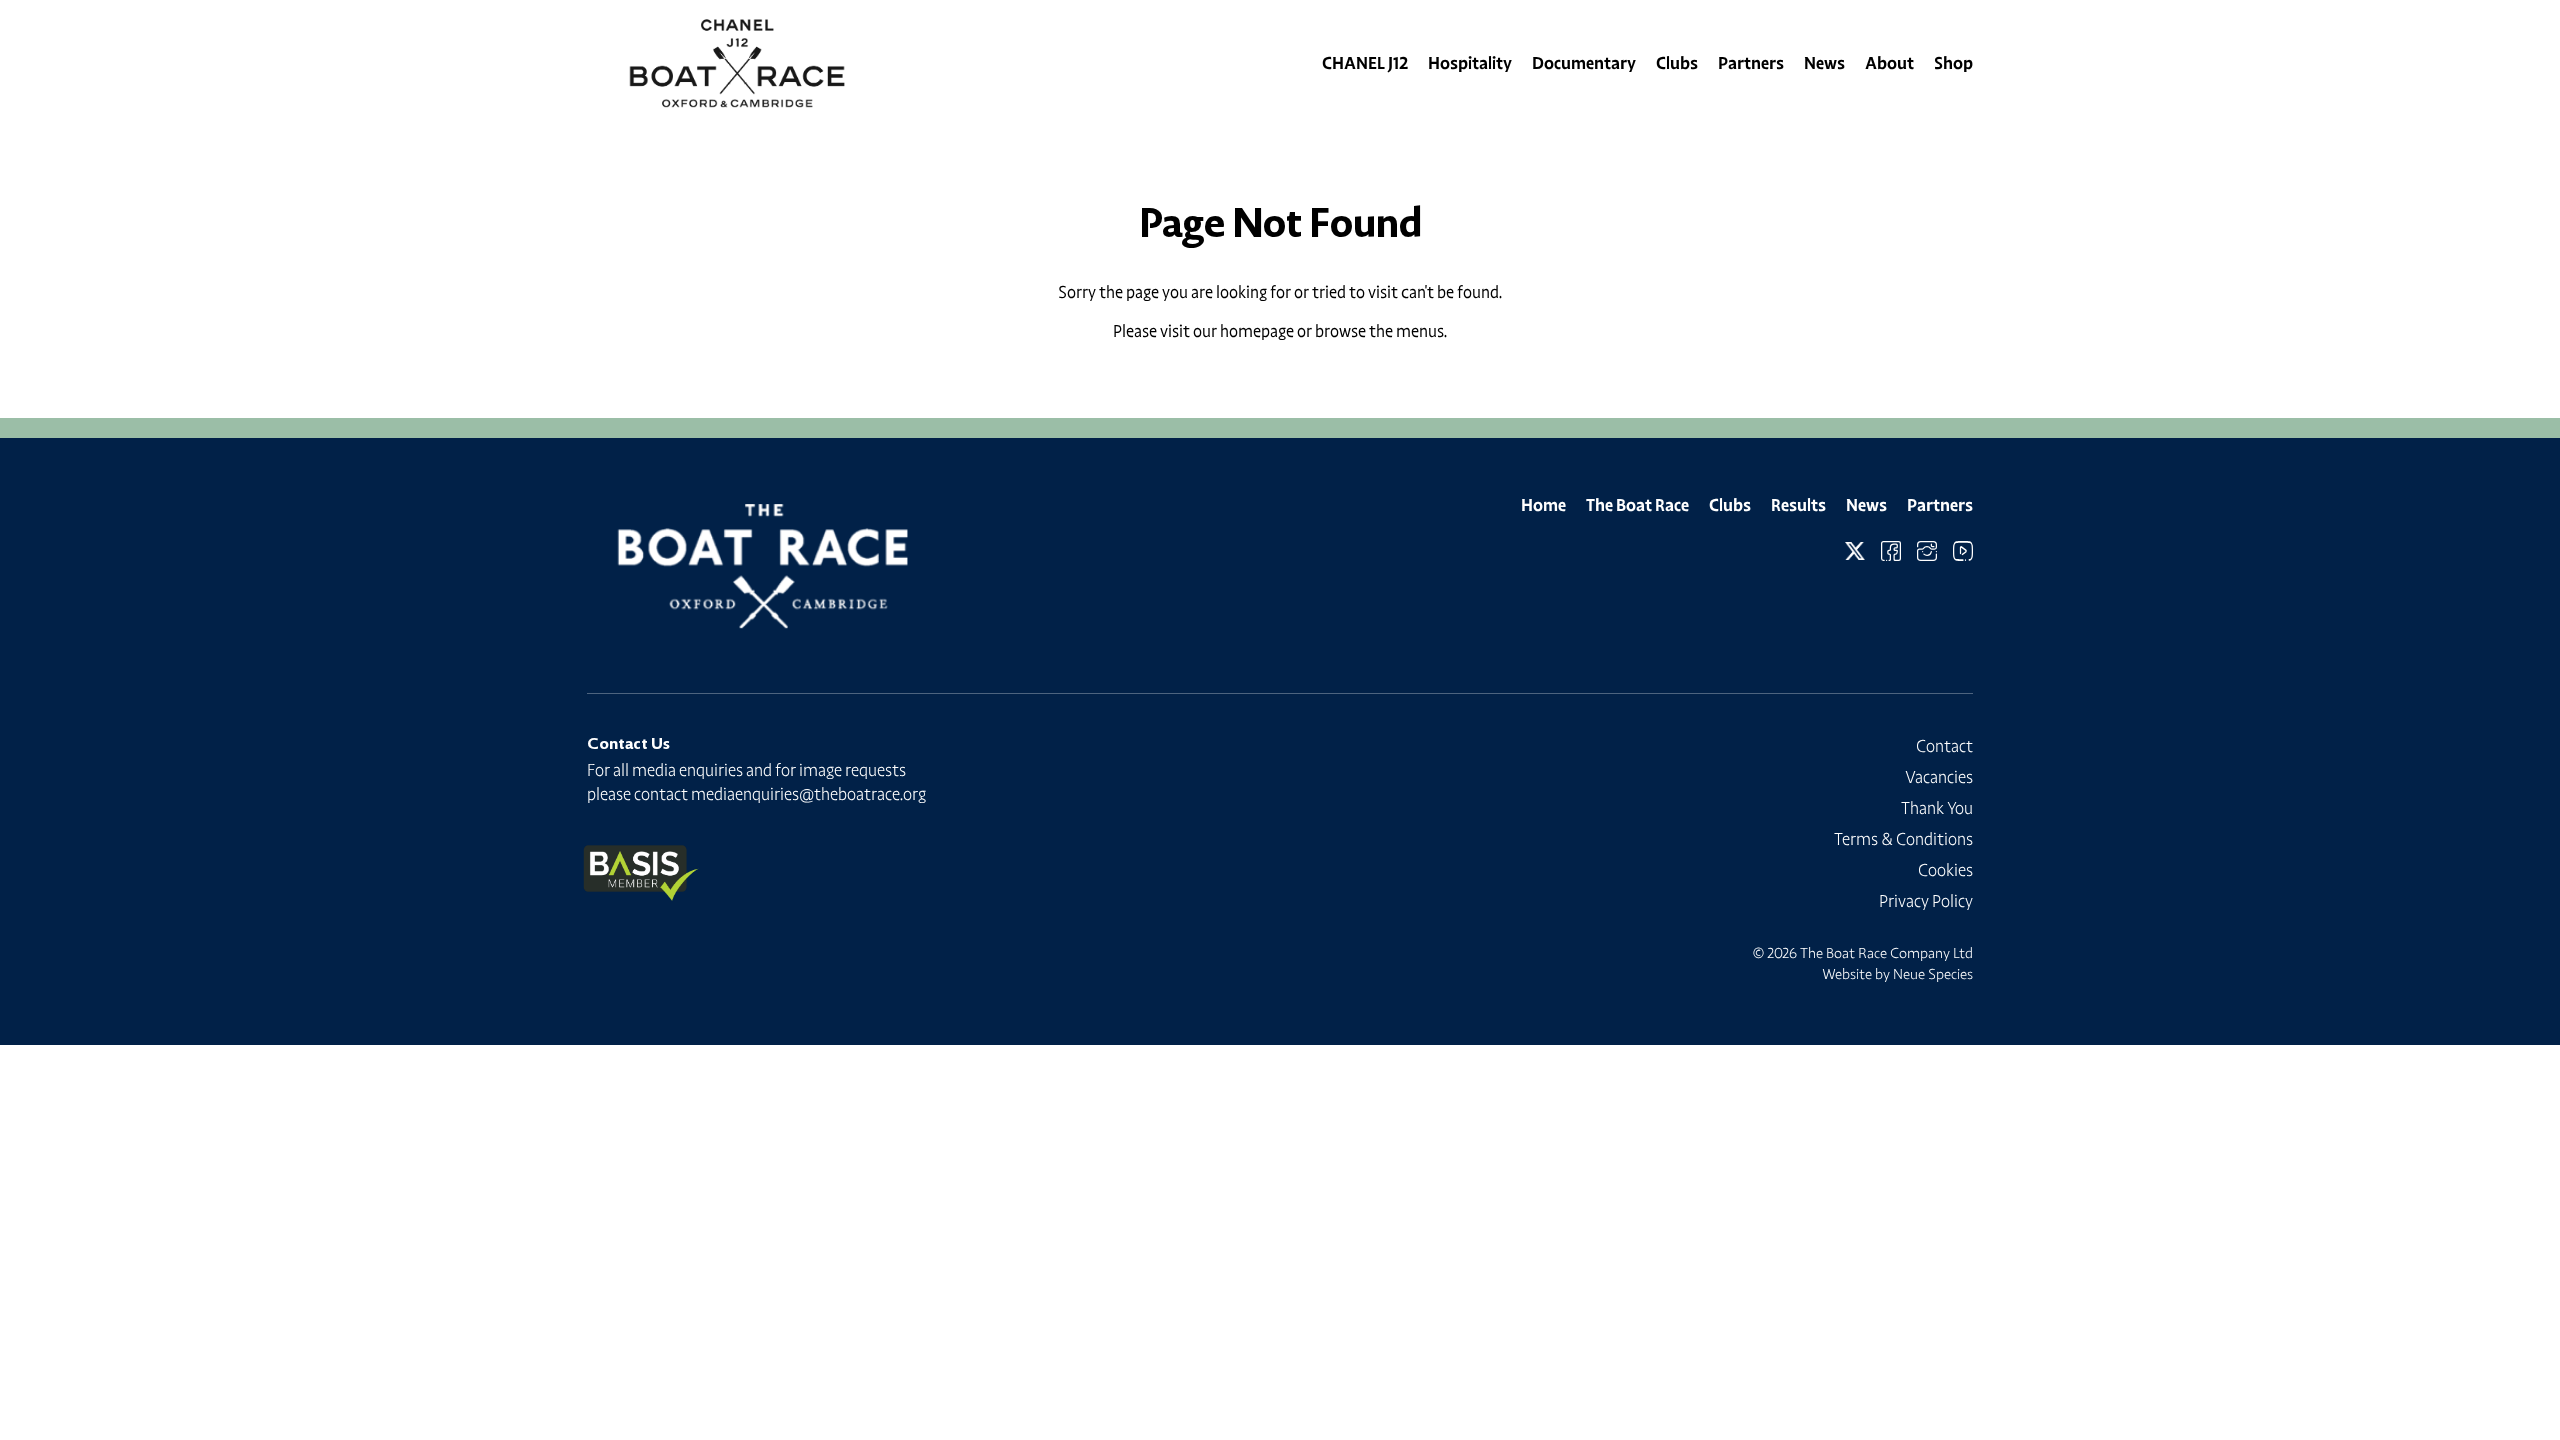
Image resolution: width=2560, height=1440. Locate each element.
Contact (1944, 746)
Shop (1953, 63)
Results (1798, 505)
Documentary (1584, 63)
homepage (1257, 331)
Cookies (1945, 870)
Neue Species (1933, 974)
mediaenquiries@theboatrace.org (808, 794)
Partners (1751, 63)
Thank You (1937, 808)
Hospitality (1470, 63)
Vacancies (1939, 777)
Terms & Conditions (1903, 839)
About (1889, 63)
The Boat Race (1637, 505)
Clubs (1677, 63)
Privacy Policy (1926, 901)
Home (1543, 505)
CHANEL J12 (1365, 63)
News (1824, 63)
